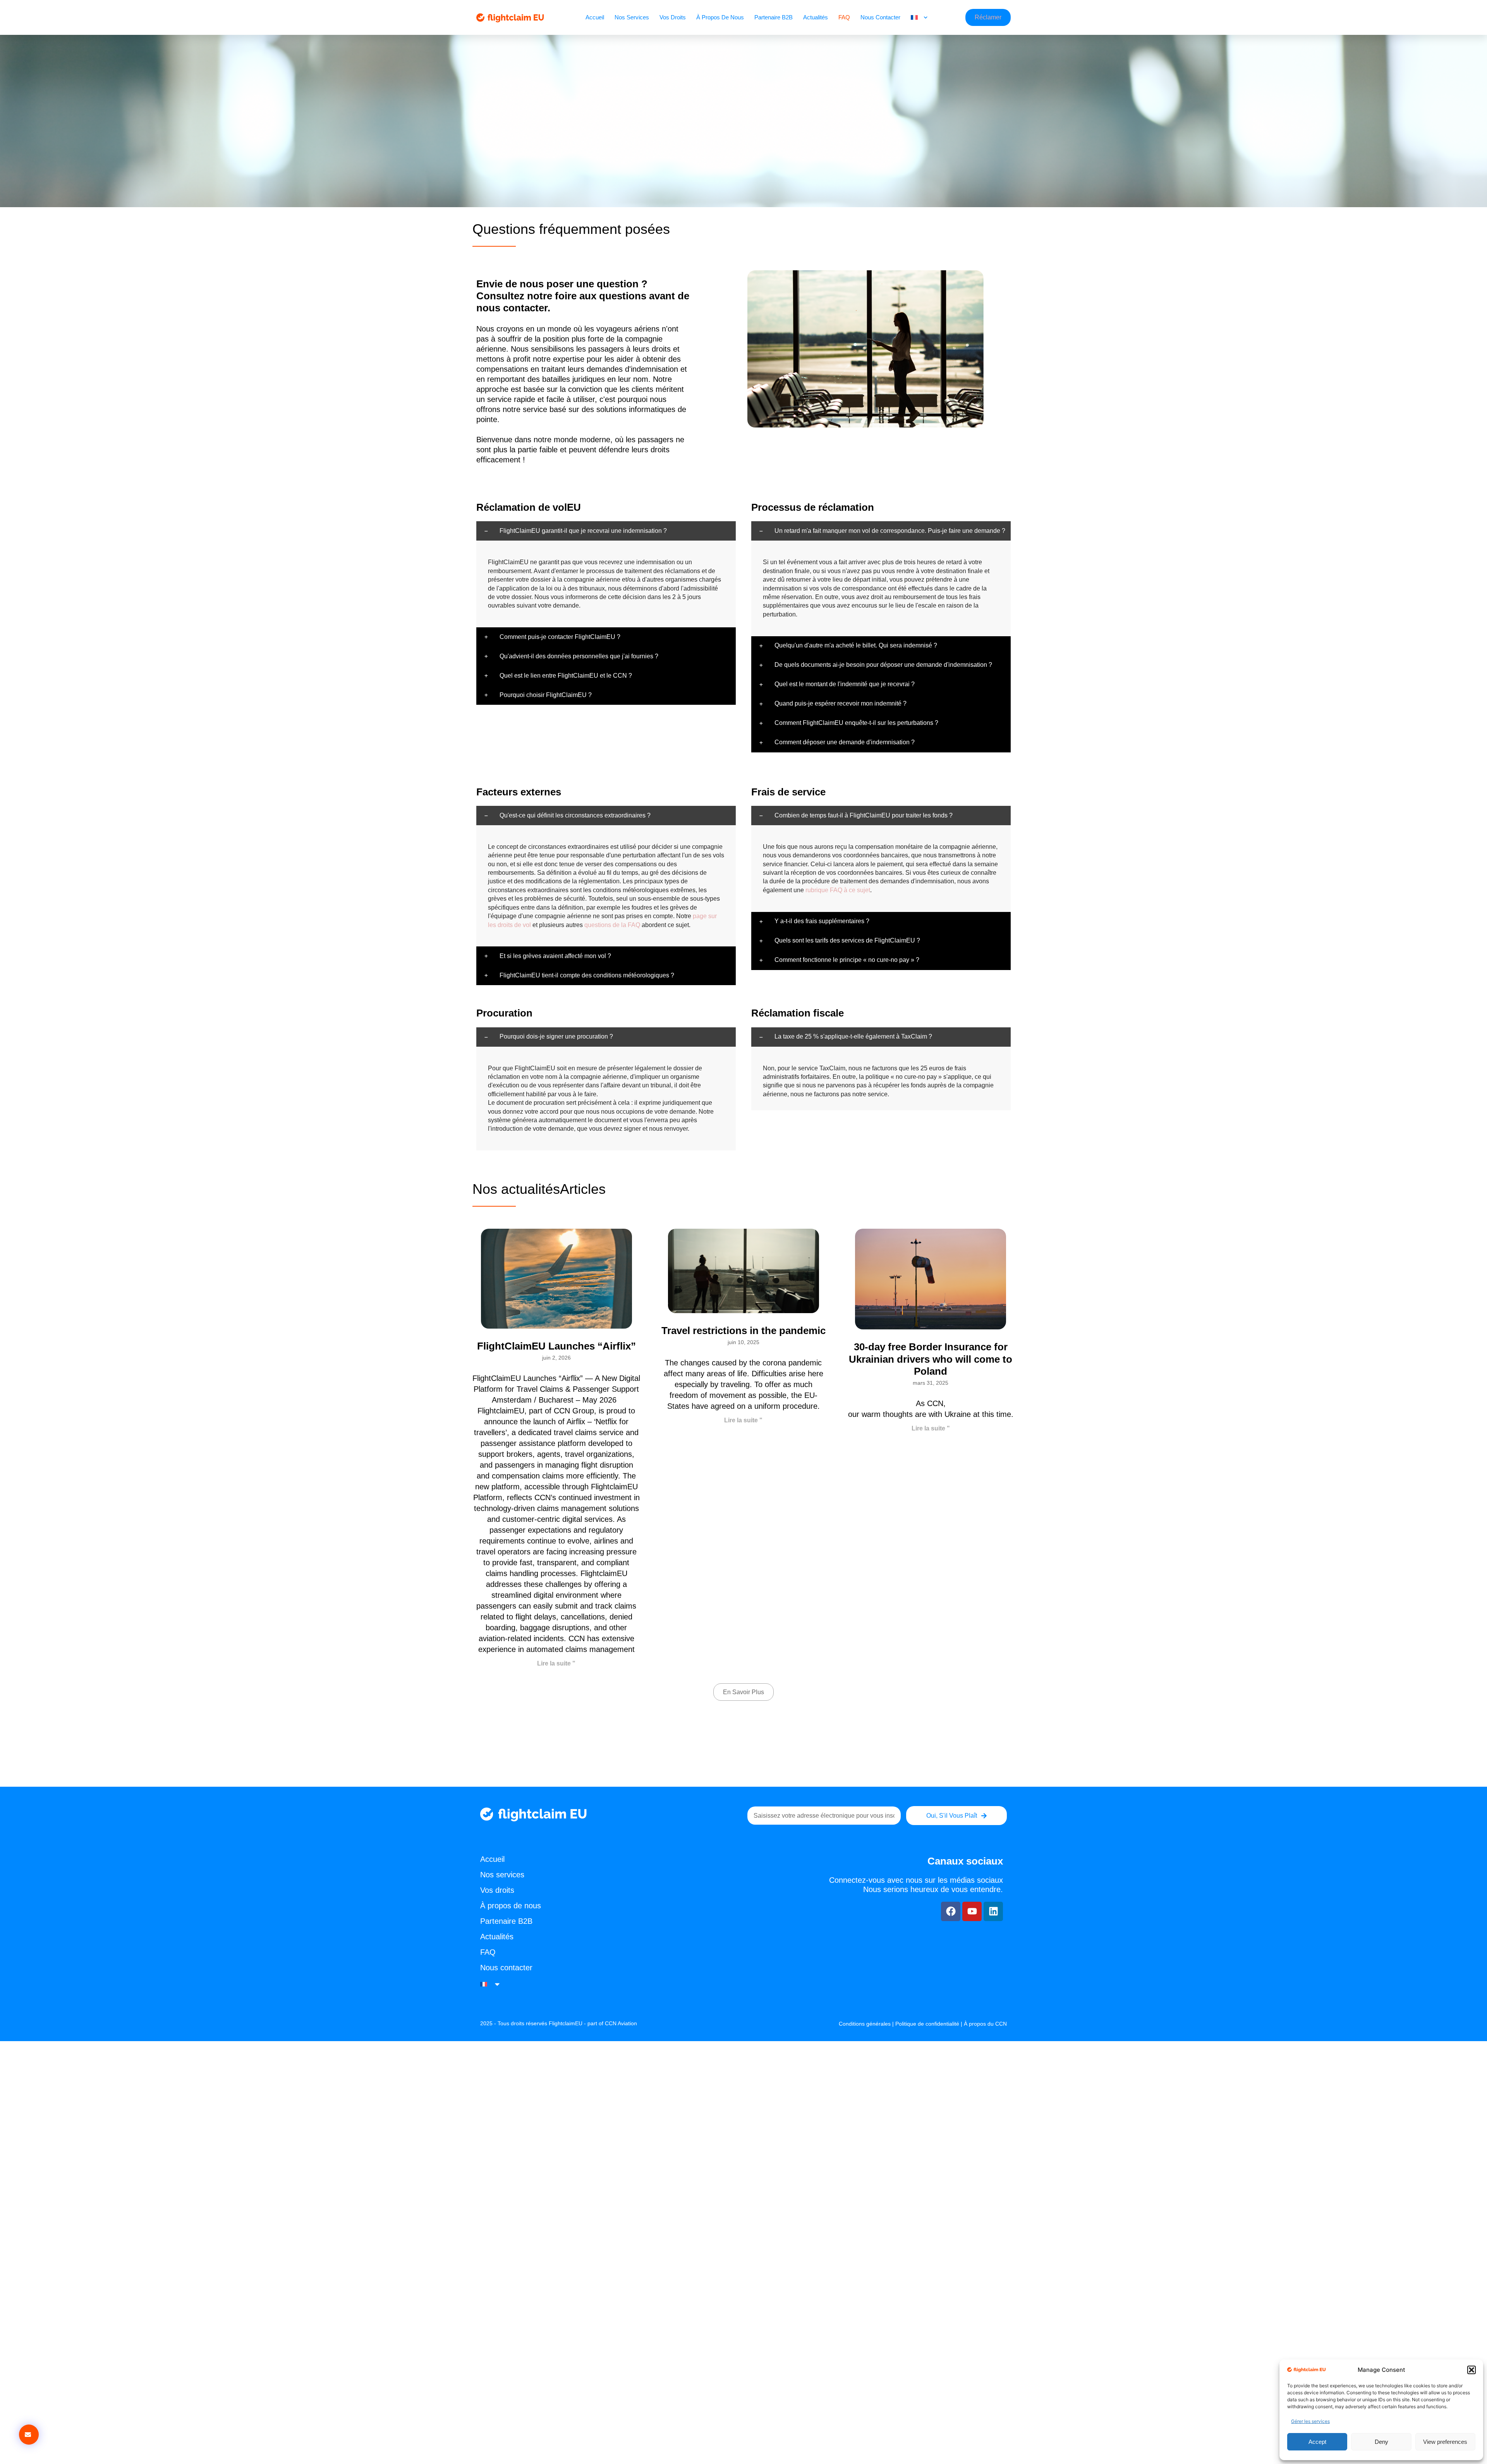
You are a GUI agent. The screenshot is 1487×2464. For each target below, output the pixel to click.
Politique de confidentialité (927, 2024)
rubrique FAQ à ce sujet (838, 890)
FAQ (844, 17)
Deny (1381, 2442)
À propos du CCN (985, 2024)
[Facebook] (951, 1911)
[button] (1472, 2370)
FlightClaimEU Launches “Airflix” (556, 1346)
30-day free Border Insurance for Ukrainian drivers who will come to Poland (931, 1359)
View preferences (1445, 2442)
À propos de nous (720, 17)
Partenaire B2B (774, 17)
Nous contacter (880, 17)
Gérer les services (1310, 2421)
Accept (1317, 2442)
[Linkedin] (993, 1911)
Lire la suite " (556, 1663)
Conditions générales (865, 2024)
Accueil (595, 17)
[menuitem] (919, 17)
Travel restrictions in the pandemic (743, 1331)
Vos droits (673, 17)
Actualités (816, 17)
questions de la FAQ (612, 925)
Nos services (632, 17)
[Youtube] (972, 1911)
